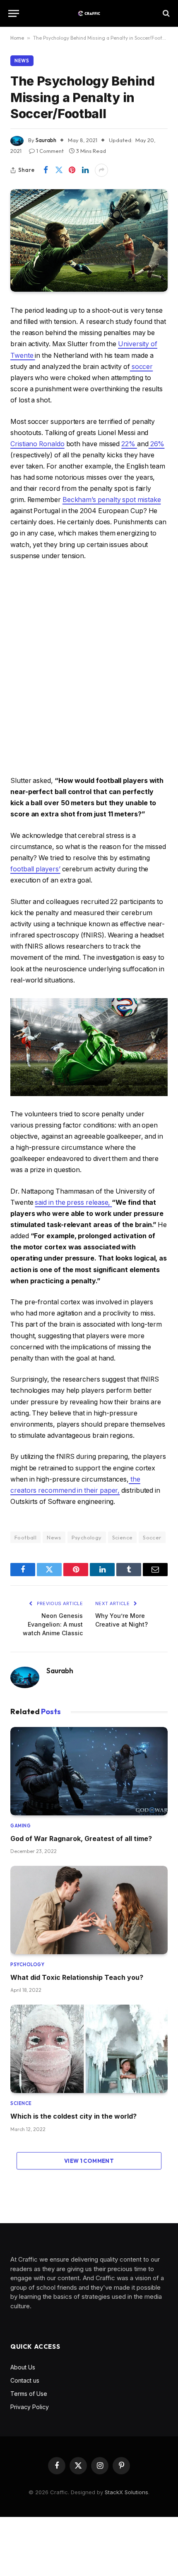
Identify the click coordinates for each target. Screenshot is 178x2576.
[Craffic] (89, 13)
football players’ (35, 869)
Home (17, 38)
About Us (23, 2367)
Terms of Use (29, 2394)
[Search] (165, 13)
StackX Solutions (126, 2492)
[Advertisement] (89, 668)
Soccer (152, 1537)
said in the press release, (72, 1202)
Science (123, 1537)
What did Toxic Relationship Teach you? (77, 1977)
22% (129, 444)
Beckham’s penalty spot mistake (112, 500)
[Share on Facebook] (46, 170)
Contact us (25, 2380)
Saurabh (46, 140)
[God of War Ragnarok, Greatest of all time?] (89, 1771)
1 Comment (50, 151)
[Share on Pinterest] (72, 170)
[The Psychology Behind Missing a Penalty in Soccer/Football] (89, 240)
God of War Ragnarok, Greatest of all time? (81, 1839)
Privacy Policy (30, 2407)
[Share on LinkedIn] (85, 170)
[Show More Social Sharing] (101, 170)
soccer (141, 367)
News (22, 61)
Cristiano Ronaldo (37, 444)
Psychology (87, 1537)
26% (157, 444)
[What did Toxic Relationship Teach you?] (89, 1910)
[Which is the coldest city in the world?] (89, 2049)
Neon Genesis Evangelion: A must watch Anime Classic (53, 1624)
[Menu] (14, 13)
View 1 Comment (89, 2161)
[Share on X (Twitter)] (59, 170)
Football (25, 1537)
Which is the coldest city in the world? (73, 2116)
